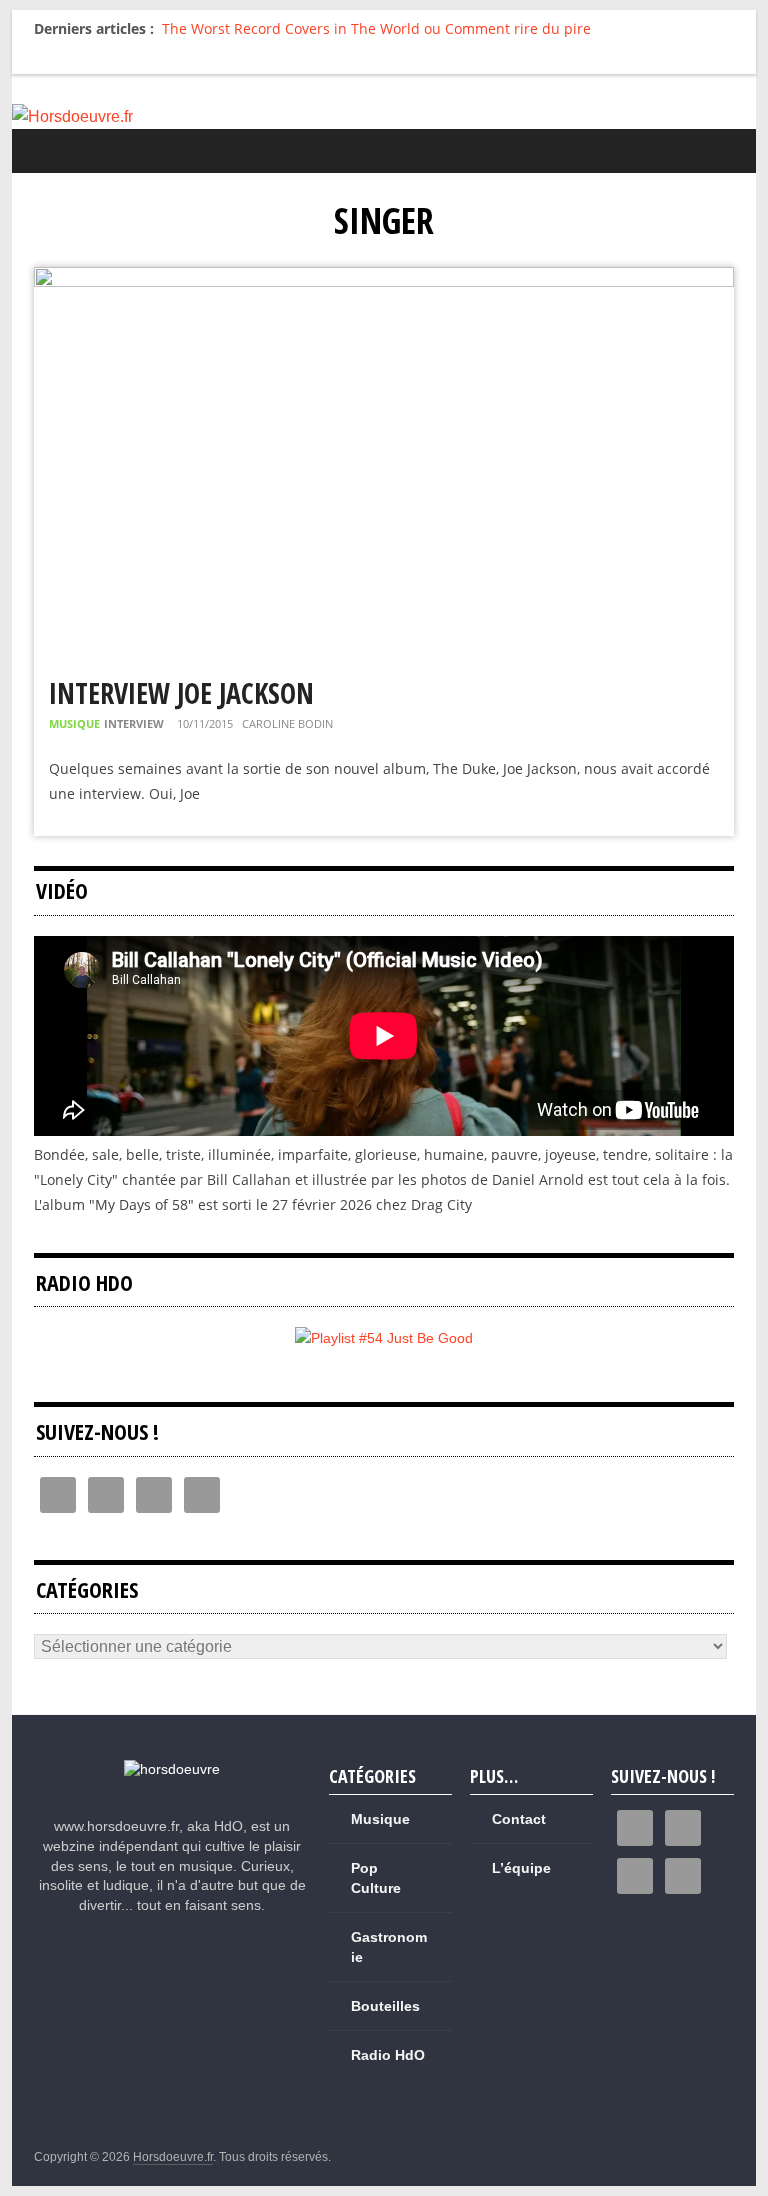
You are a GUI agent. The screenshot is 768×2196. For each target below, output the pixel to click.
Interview (134, 723)
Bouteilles (385, 2006)
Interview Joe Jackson (181, 693)
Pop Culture (376, 1878)
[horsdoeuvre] (172, 1769)
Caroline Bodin (287, 723)
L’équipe (521, 1868)
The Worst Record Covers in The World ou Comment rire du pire (376, 28)
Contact (519, 1819)
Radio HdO (388, 2055)
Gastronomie (389, 1947)
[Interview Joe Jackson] (384, 279)
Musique (74, 723)
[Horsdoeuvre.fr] (384, 117)
